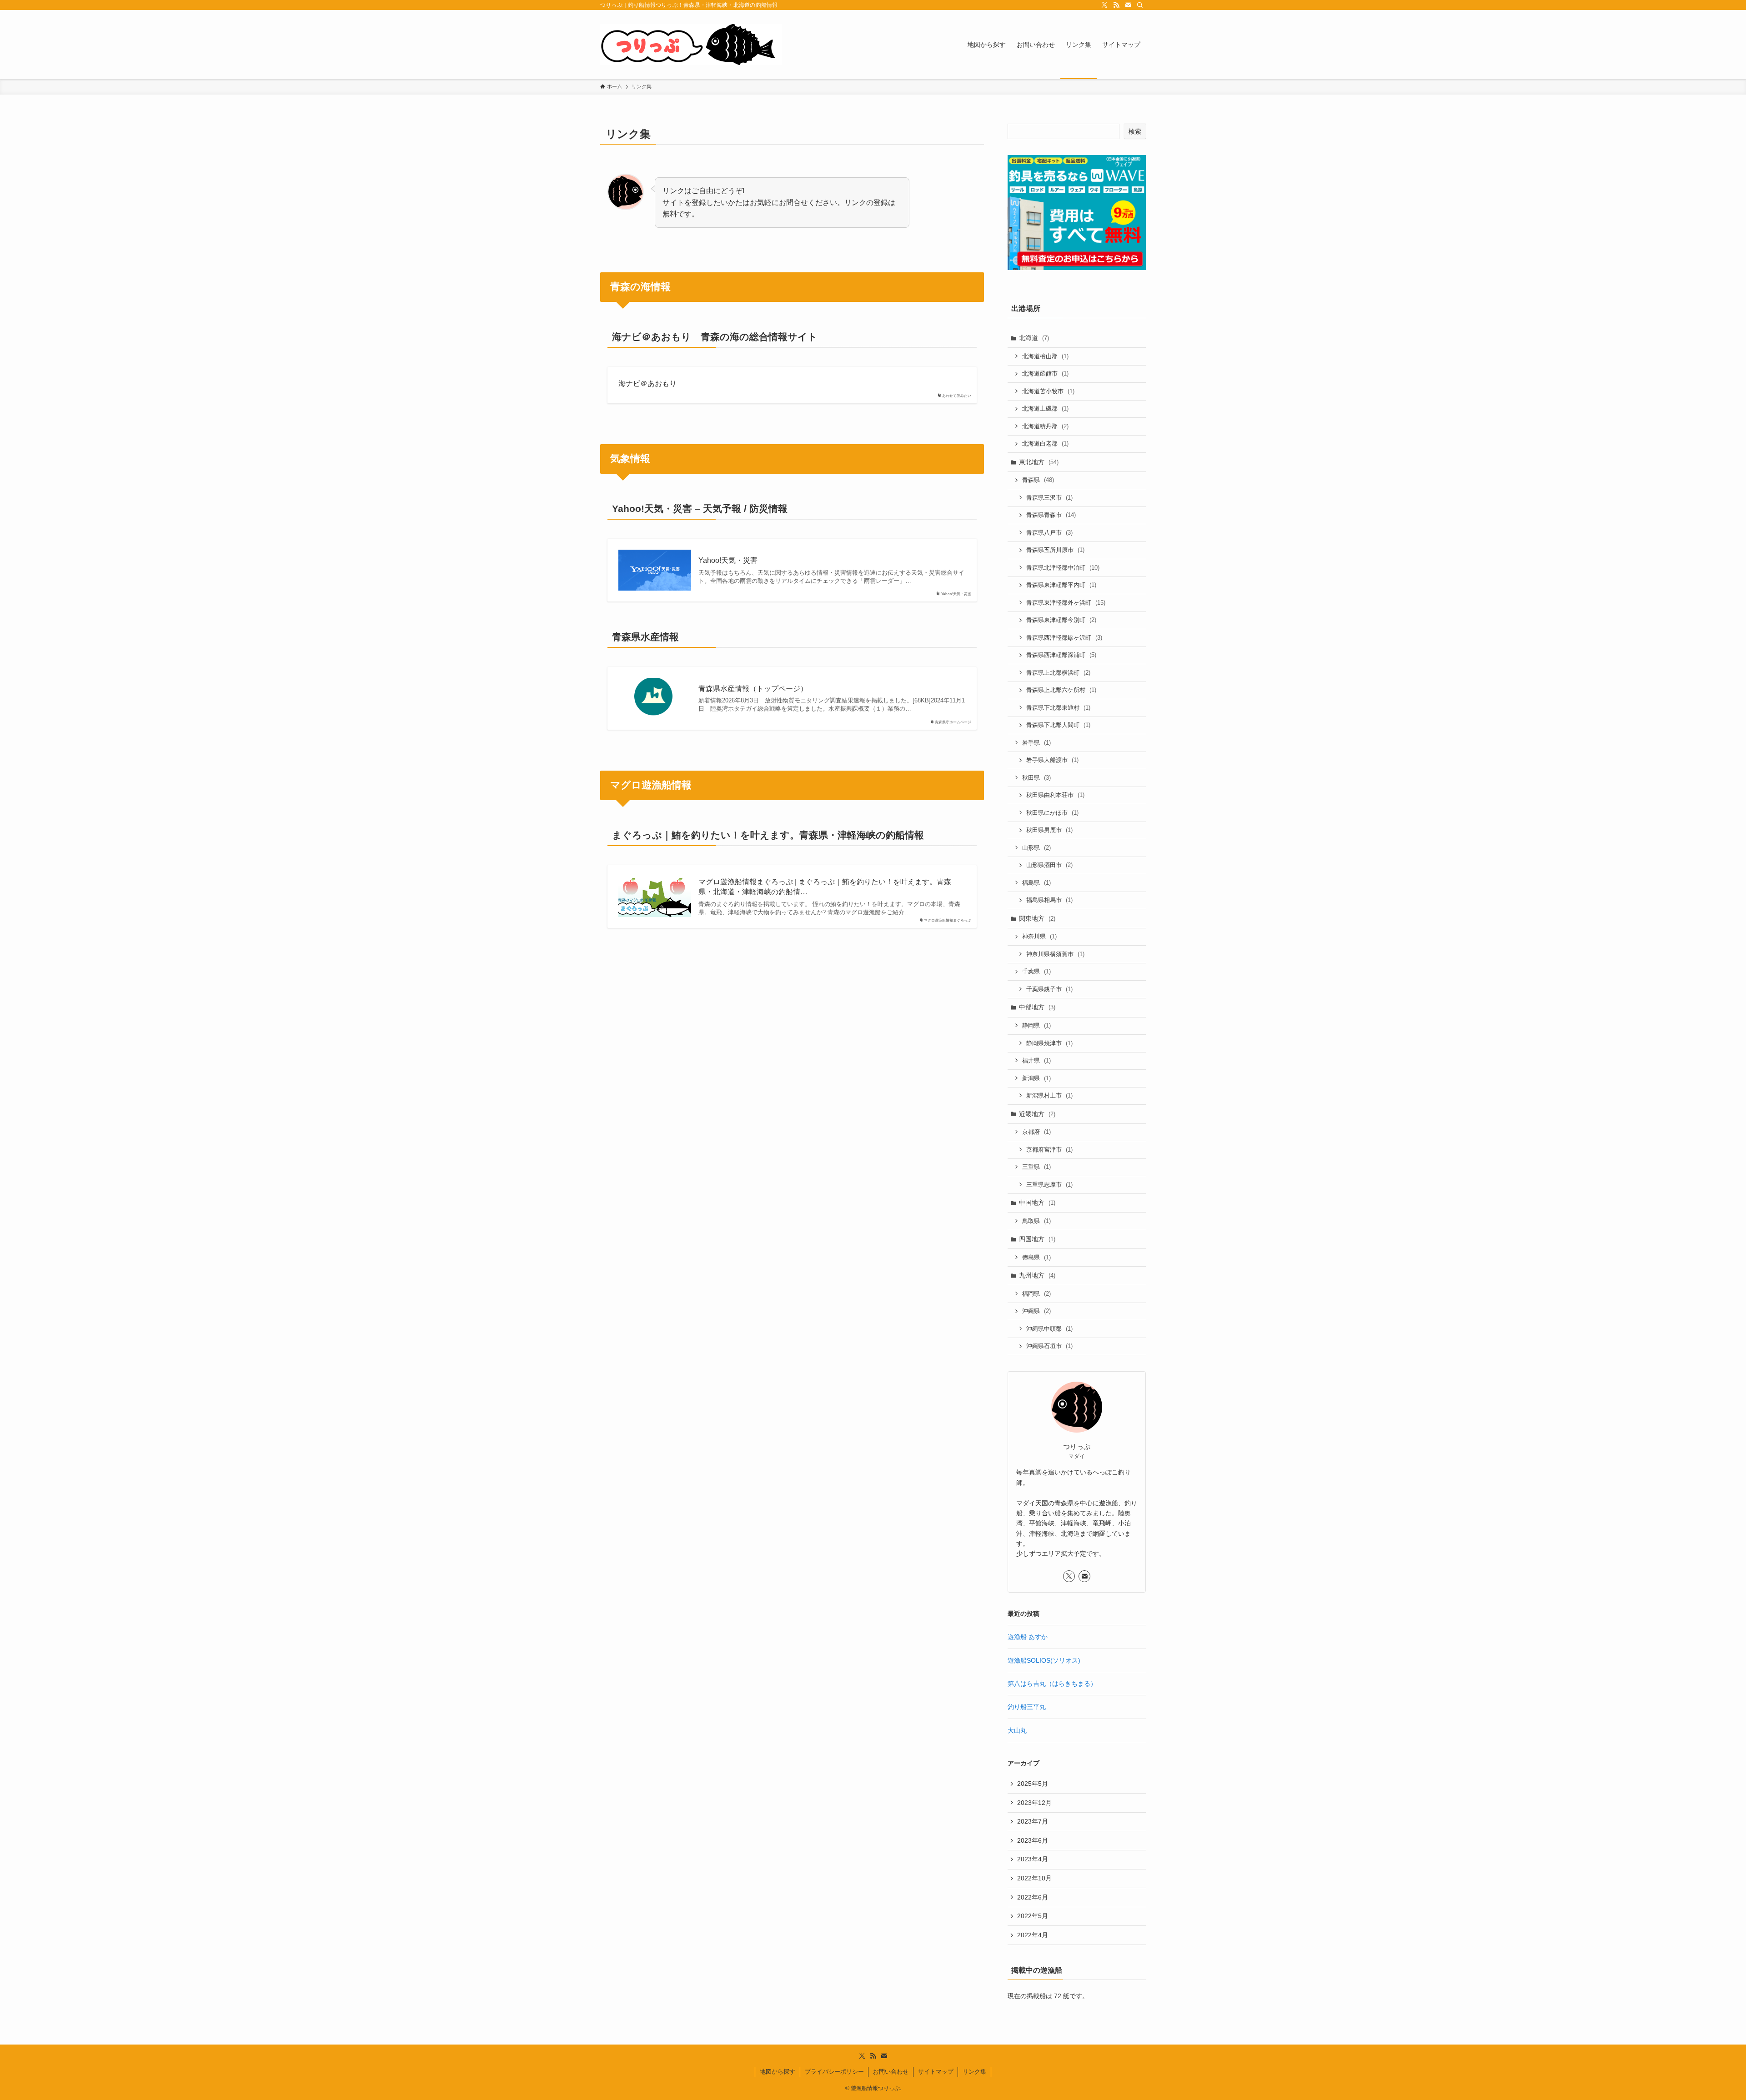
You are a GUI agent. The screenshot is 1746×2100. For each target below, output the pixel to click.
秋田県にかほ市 (1052, 813)
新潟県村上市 (1049, 1095)
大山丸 (1017, 1730)
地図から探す (778, 2072)
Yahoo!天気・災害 (728, 560)
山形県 (1036, 848)
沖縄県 (1036, 1311)
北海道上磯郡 (1045, 408)
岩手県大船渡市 (1052, 760)
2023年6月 (1033, 1840)
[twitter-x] (1104, 5)
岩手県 (1036, 743)
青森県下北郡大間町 (1058, 725)
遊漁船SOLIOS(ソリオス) (1044, 1660)
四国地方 (1037, 1239)
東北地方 (1039, 462)
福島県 (1036, 883)
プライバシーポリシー (834, 2072)
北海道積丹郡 (1045, 426)
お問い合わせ (891, 2072)
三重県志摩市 (1049, 1185)
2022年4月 (1033, 1935)
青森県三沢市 (1049, 498)
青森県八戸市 (1049, 533)
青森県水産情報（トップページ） (753, 689)
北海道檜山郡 (1045, 356)
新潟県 (1036, 1078)
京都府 (1036, 1132)
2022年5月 (1033, 1916)
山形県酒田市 (1049, 865)
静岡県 (1036, 1025)
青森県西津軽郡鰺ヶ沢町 (1064, 638)
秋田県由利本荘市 (1055, 795)
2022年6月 (1033, 1897)
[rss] (1116, 5)
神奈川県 (1039, 936)
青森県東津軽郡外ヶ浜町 (1066, 603)
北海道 (1034, 338)
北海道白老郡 (1045, 444)
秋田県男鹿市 (1049, 830)
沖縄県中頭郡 (1049, 1329)
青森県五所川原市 (1055, 550)
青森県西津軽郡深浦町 (1061, 655)
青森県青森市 (1051, 515)
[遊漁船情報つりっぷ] (691, 45)
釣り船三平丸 (1027, 1707)
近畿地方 (1037, 1114)
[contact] (1128, 5)
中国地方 (1037, 1203)
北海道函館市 (1045, 373)
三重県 (1036, 1167)
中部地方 (1037, 1007)
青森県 (1038, 480)
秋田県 (1036, 778)
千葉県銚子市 (1049, 989)
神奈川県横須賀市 (1055, 954)
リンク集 (974, 2072)
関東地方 (1037, 918)
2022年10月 (1034, 1878)
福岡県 (1036, 1294)
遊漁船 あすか (1028, 1637)
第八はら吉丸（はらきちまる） (1052, 1684)
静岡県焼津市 (1049, 1043)
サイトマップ (936, 2072)
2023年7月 (1033, 1821)
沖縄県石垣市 (1049, 1346)
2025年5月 (1033, 1784)
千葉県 (1036, 971)
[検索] (1140, 5)
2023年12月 (1034, 1803)
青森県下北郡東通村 (1058, 708)
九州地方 (1037, 1275)
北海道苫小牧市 (1048, 391)
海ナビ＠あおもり (647, 383)
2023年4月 (1033, 1859)
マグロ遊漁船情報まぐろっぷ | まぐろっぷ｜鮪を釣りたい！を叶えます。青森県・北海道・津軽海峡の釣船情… (825, 887)
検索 (1135, 131)
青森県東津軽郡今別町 (1061, 620)
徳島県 (1036, 1257)
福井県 (1036, 1060)
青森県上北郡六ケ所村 (1061, 690)
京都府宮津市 (1049, 1150)
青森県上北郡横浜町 (1058, 673)
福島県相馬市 (1049, 900)
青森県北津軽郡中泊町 (1063, 568)
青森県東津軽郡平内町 (1061, 585)
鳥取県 (1036, 1221)
